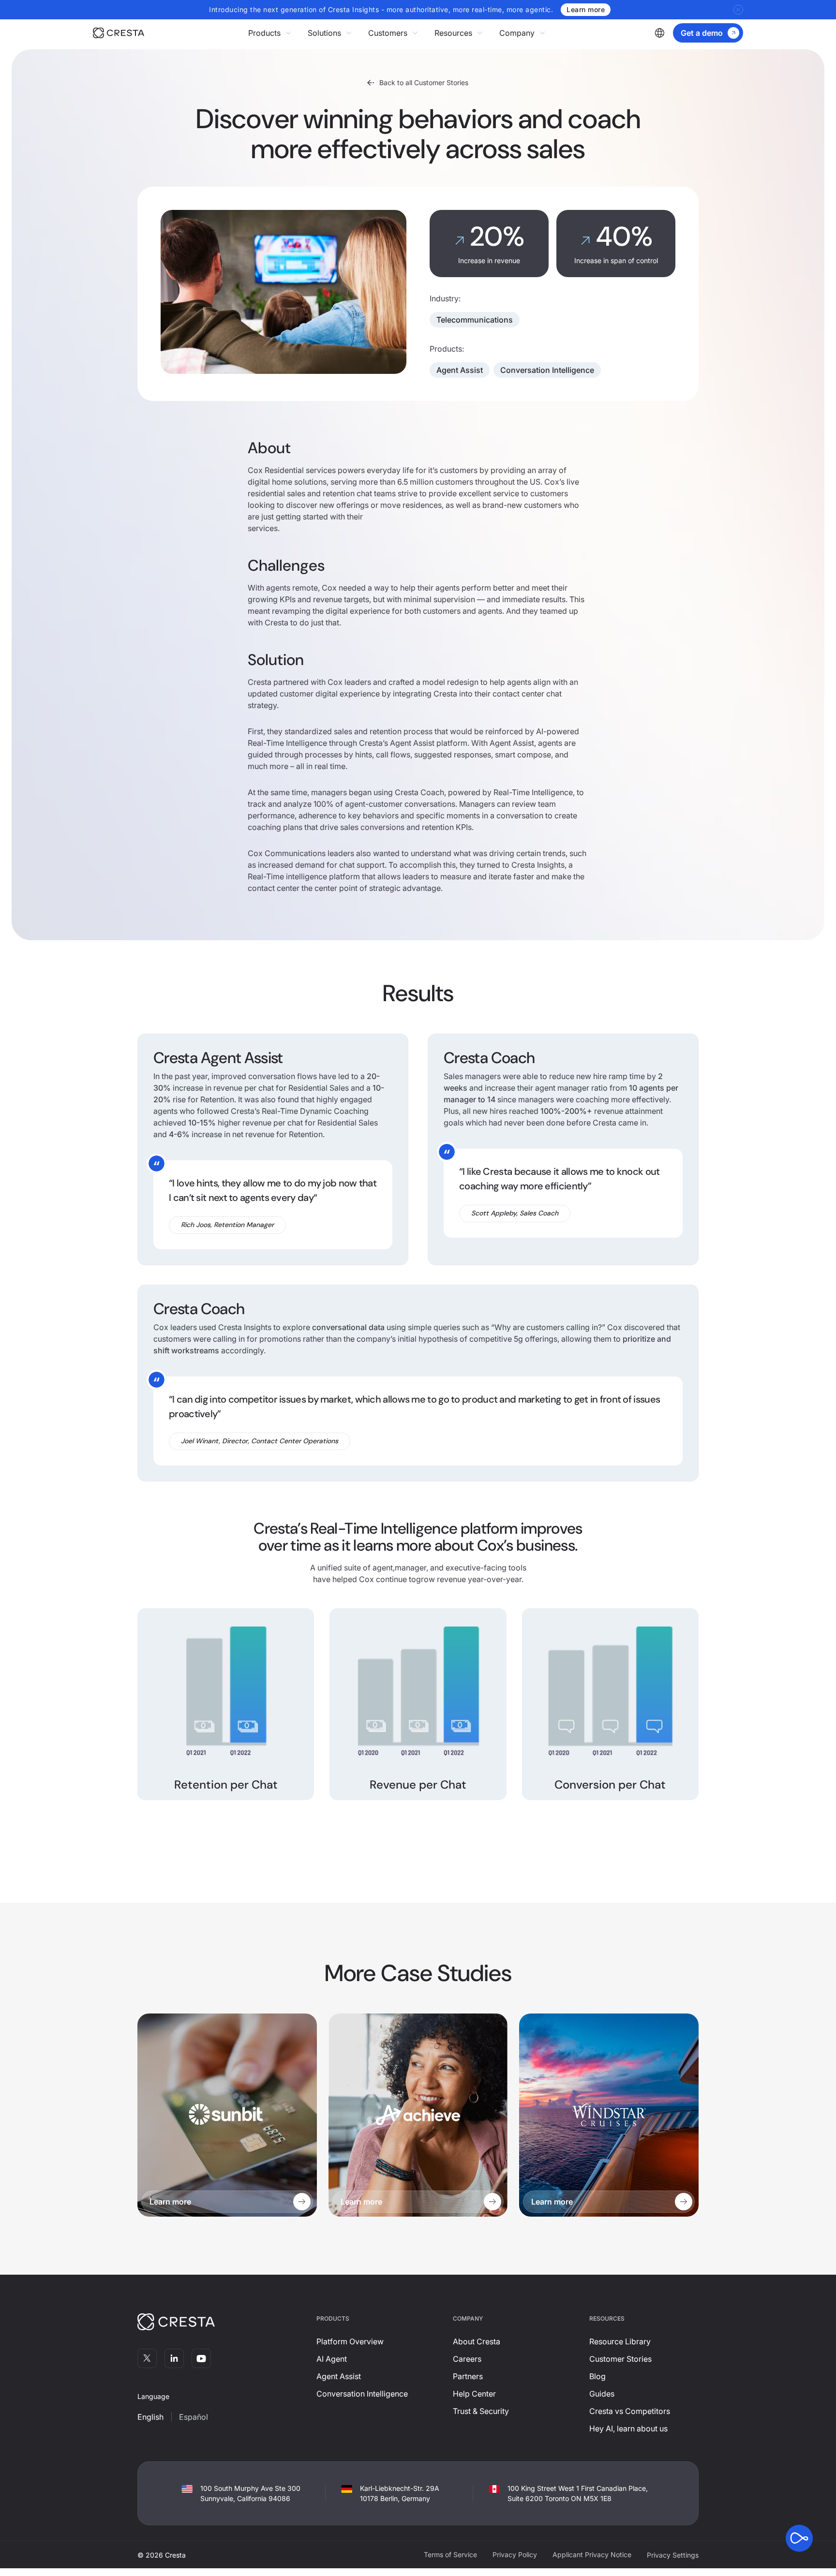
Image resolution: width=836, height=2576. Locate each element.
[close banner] (738, 10)
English (150, 2417)
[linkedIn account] (174, 2358)
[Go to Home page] (119, 33)
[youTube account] (201, 2358)
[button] (270, 33)
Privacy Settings (673, 2555)
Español (194, 2417)
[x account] (147, 2358)
